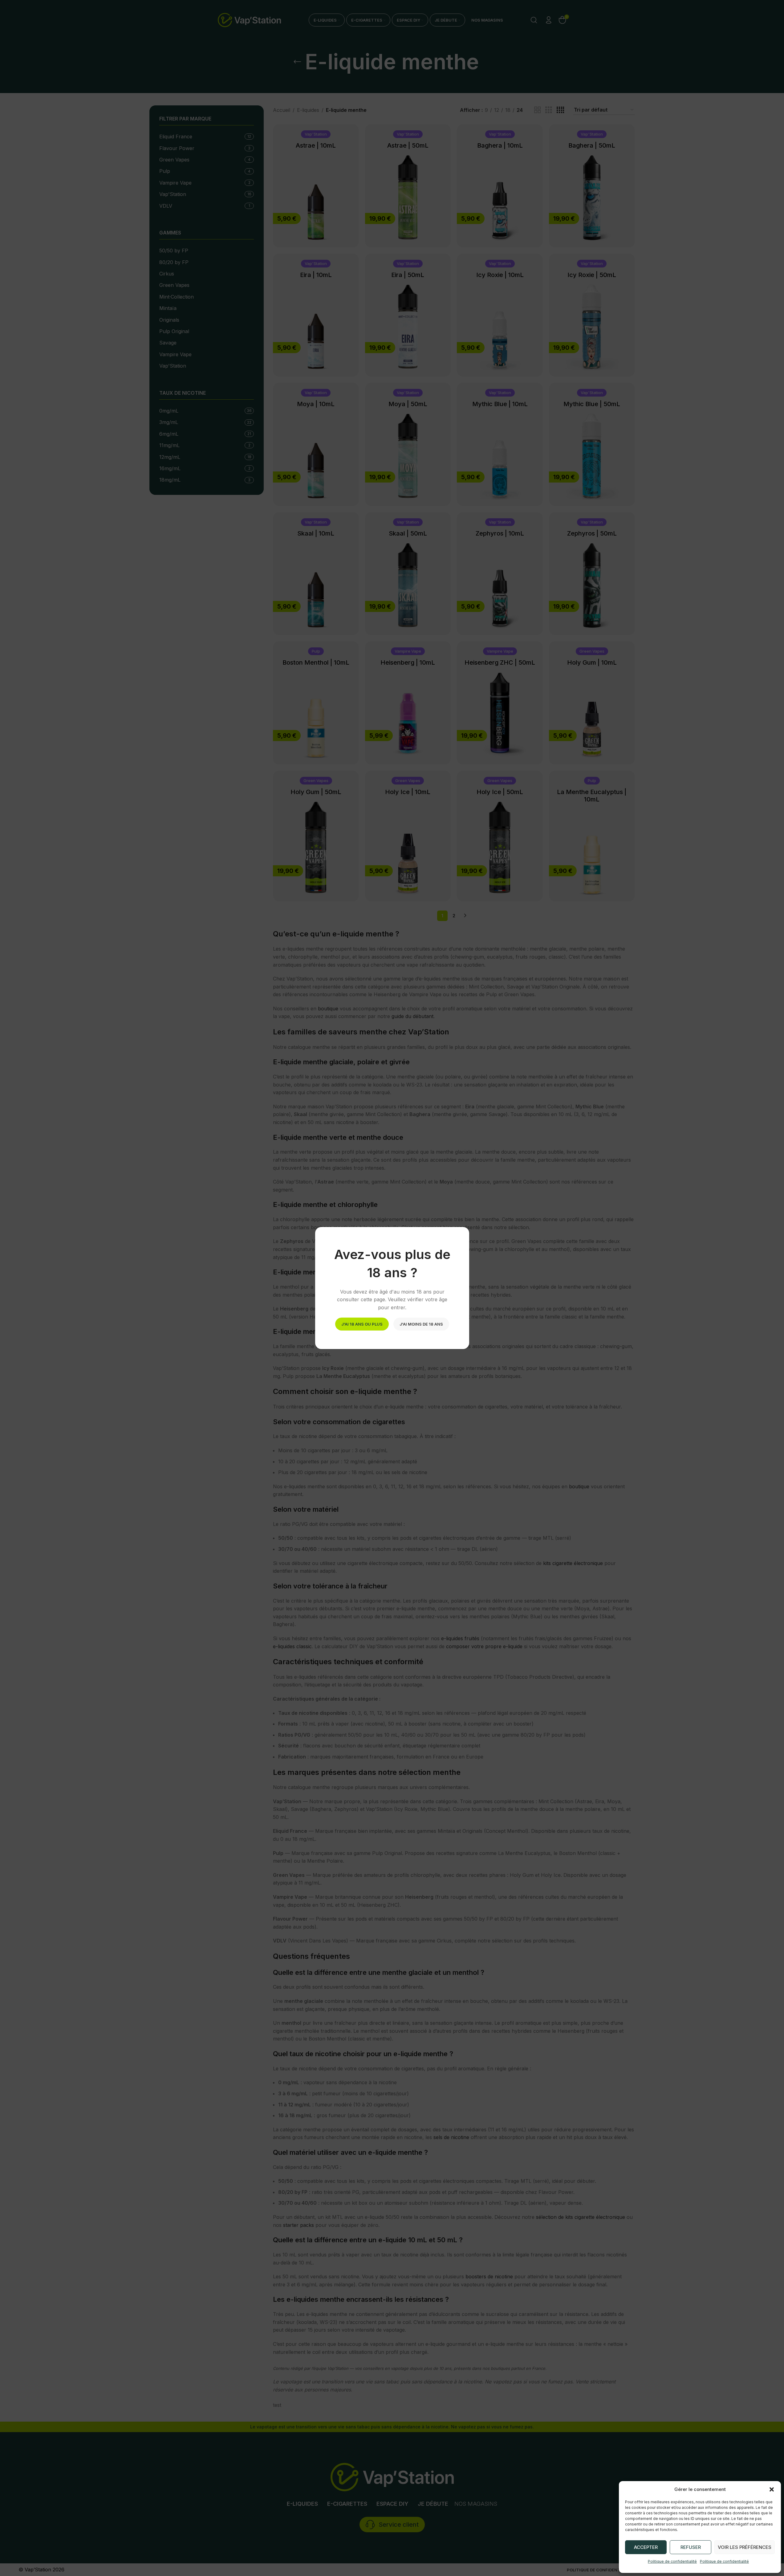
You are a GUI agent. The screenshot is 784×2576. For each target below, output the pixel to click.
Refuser (691, 2547)
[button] (772, 2489)
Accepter (646, 2547)
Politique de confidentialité (672, 2561)
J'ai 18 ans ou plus (362, 1324)
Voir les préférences (745, 2547)
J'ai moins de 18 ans (421, 1324)
